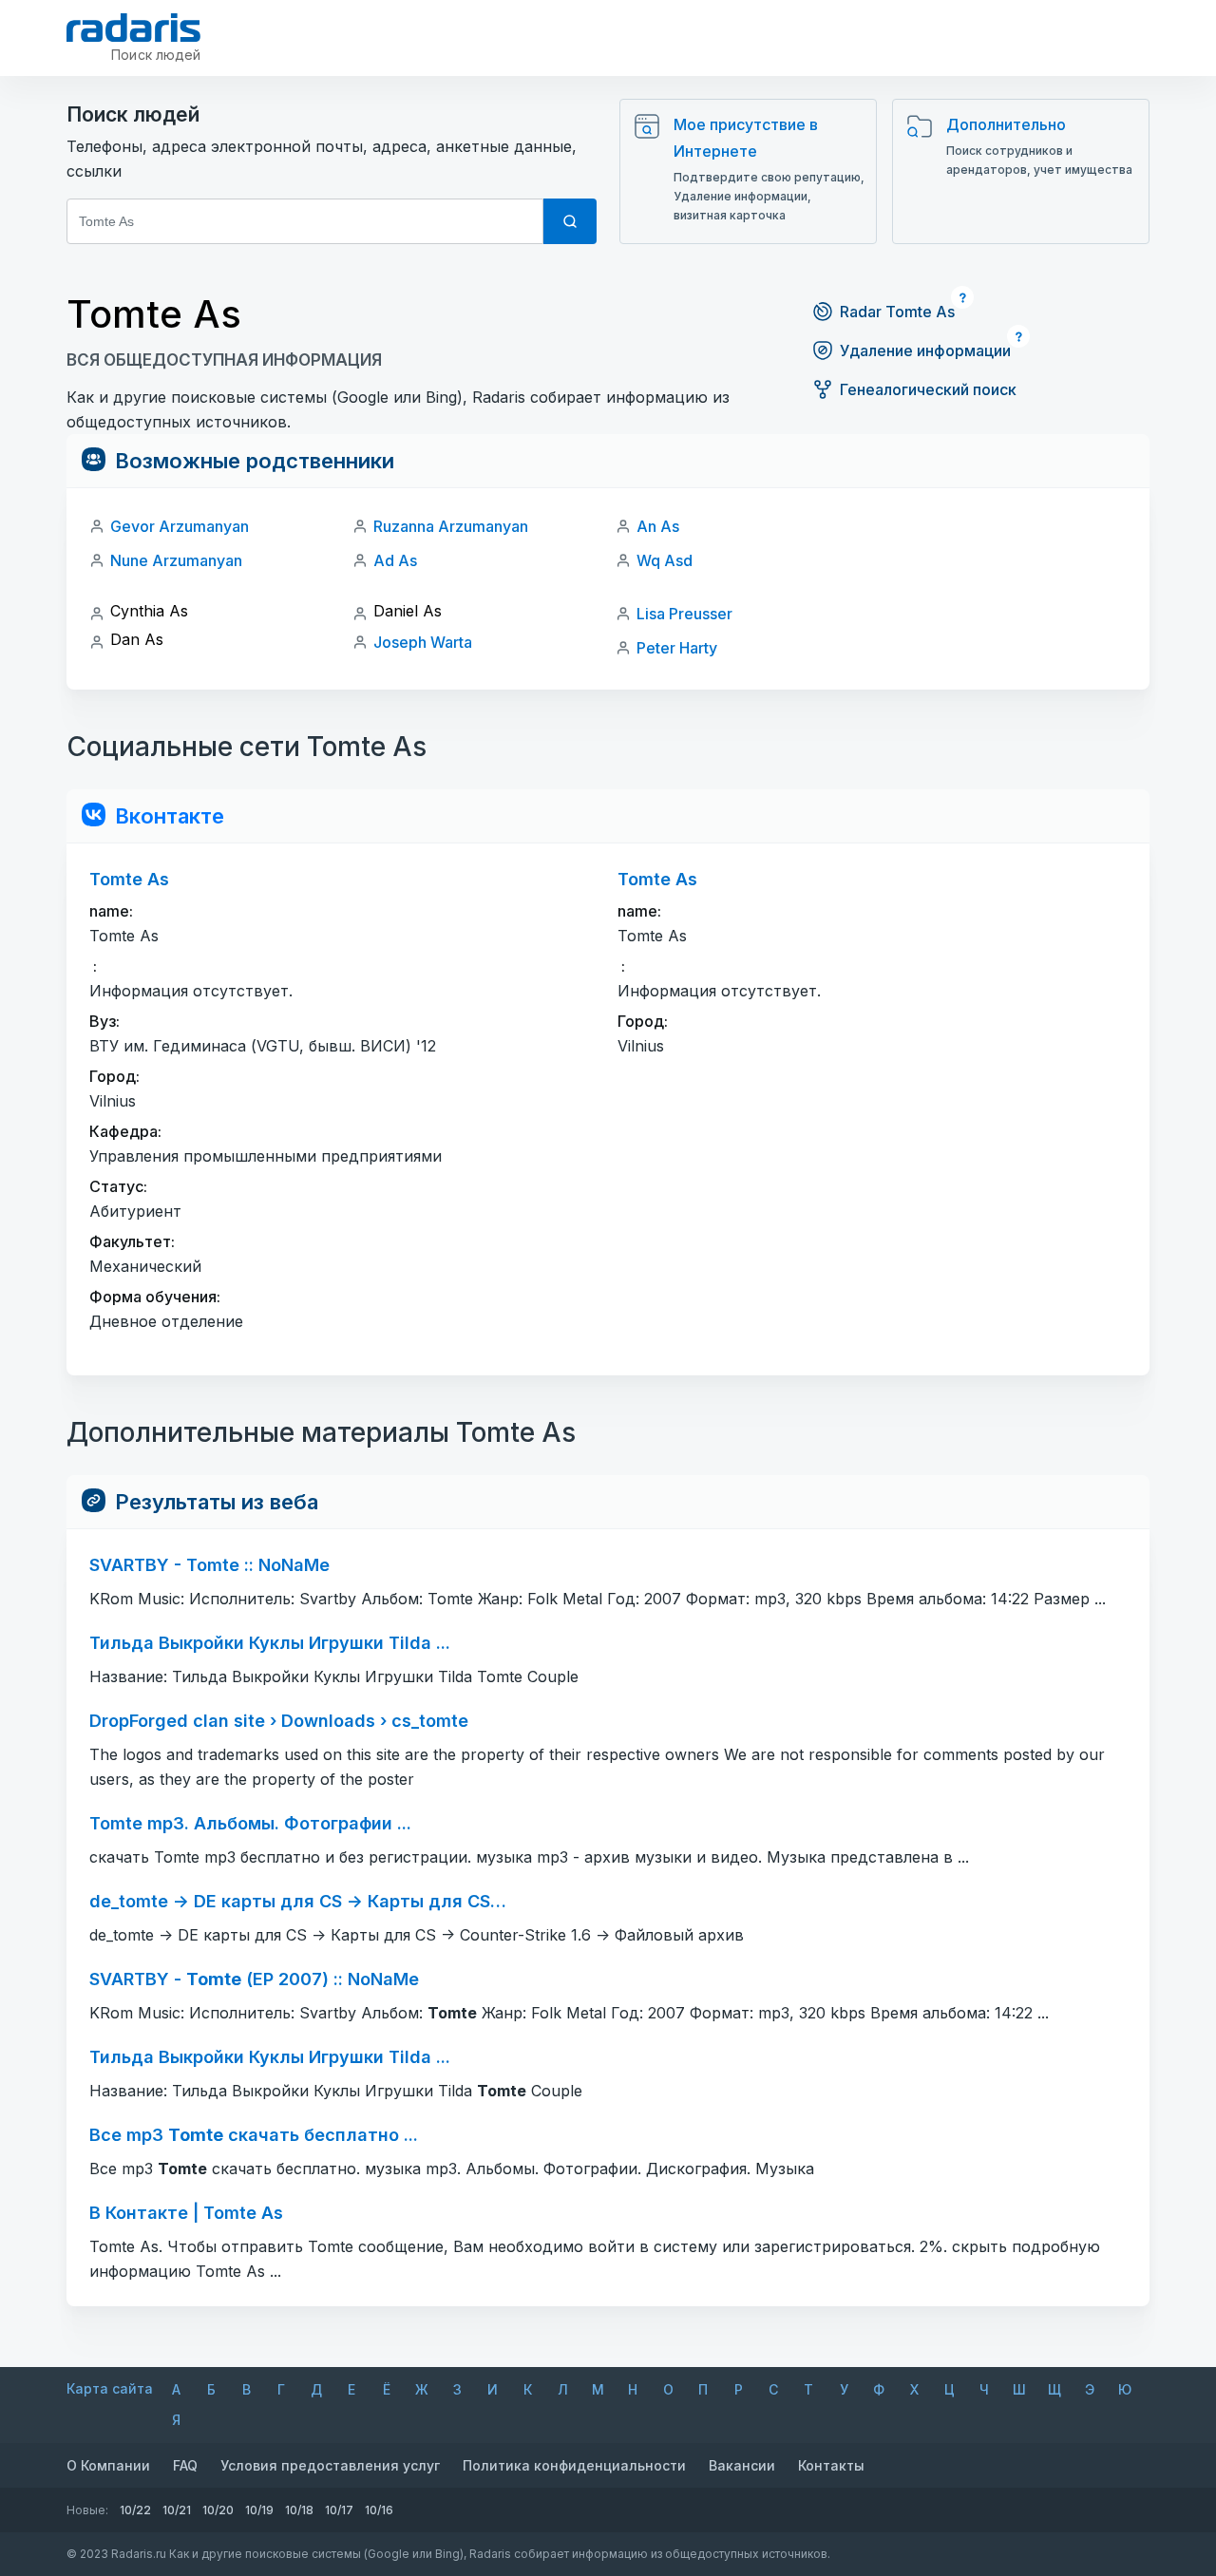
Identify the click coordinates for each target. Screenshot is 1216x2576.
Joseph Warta (423, 642)
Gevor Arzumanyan (180, 526)
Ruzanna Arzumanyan (451, 526)
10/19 (259, 2510)
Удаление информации (925, 350)
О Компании (108, 2465)
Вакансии (742, 2465)
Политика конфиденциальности (574, 2465)
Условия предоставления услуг (330, 2465)
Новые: (87, 2510)
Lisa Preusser (684, 614)
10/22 (135, 2510)
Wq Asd (665, 560)
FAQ (185, 2465)
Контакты (831, 2465)
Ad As (395, 560)
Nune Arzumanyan (176, 560)
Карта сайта (110, 2388)
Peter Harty (677, 648)
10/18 (299, 2510)
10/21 (177, 2510)
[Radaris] (133, 28)
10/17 (339, 2510)
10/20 (218, 2510)
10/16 (379, 2510)
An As (658, 526)
